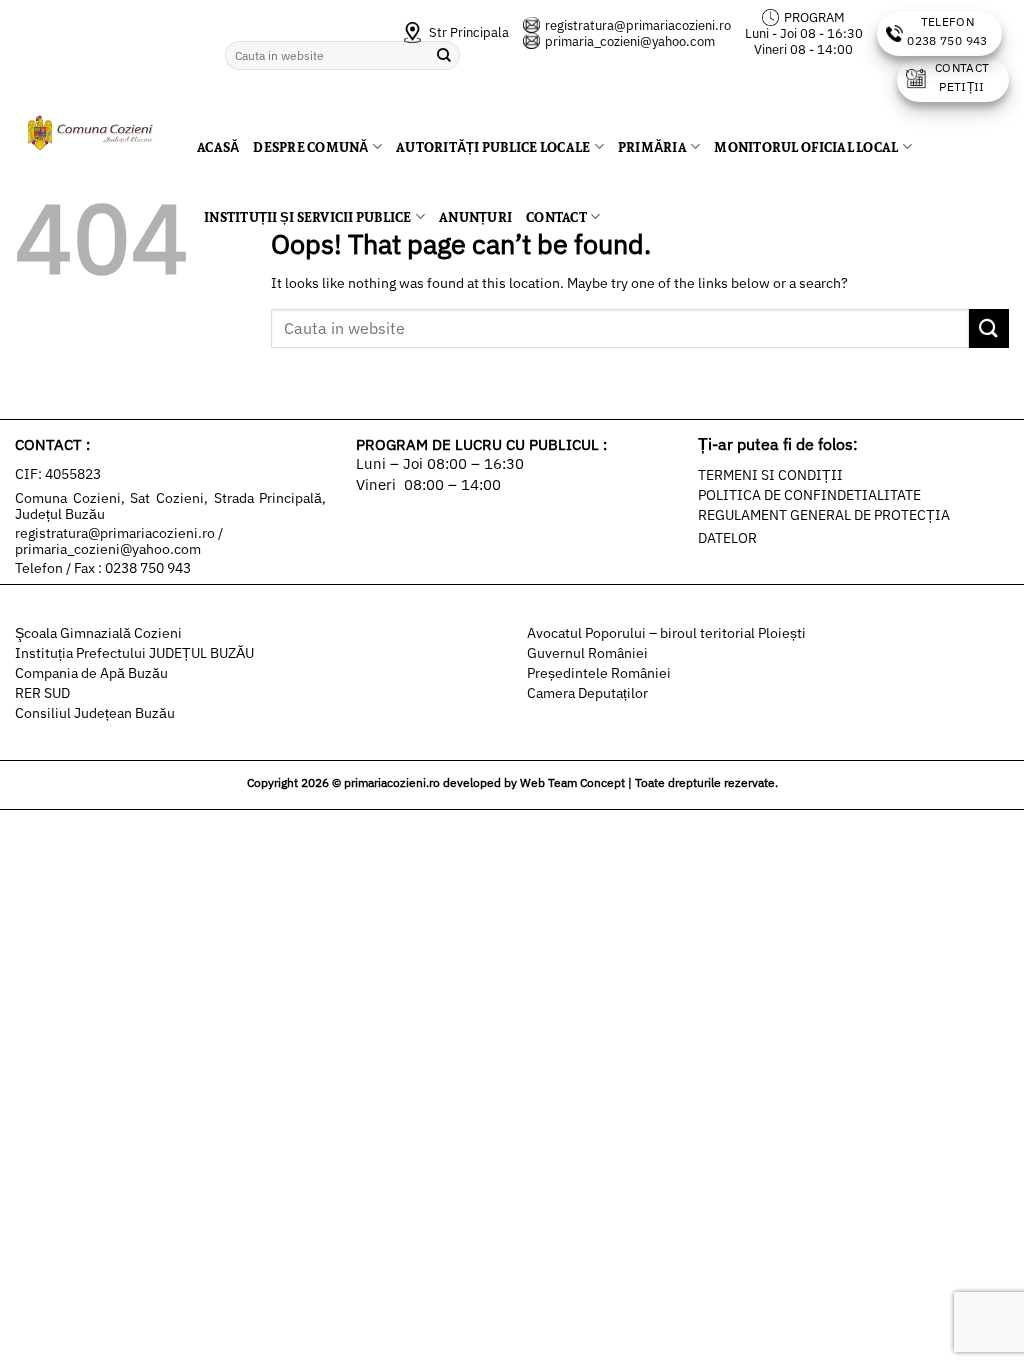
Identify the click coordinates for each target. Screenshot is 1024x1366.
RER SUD (42, 693)
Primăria (652, 147)
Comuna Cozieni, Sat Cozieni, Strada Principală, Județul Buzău (170, 506)
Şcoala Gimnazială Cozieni (98, 633)
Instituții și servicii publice (308, 217)
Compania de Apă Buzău (91, 673)
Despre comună (310, 147)
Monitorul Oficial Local (806, 147)
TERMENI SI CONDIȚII (770, 475)
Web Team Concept (572, 782)
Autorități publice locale (493, 147)
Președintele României (599, 673)
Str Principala (467, 32)
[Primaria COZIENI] (91, 133)
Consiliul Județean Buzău (95, 713)
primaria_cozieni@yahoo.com (630, 41)
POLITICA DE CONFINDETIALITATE (809, 495)
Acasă (218, 147)
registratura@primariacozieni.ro (638, 25)
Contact (556, 217)
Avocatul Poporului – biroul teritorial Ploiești (666, 633)
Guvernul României (587, 653)
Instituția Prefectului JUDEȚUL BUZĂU (134, 653)
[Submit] (989, 328)
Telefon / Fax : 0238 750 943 (103, 568)
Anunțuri (475, 217)
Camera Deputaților (587, 693)
